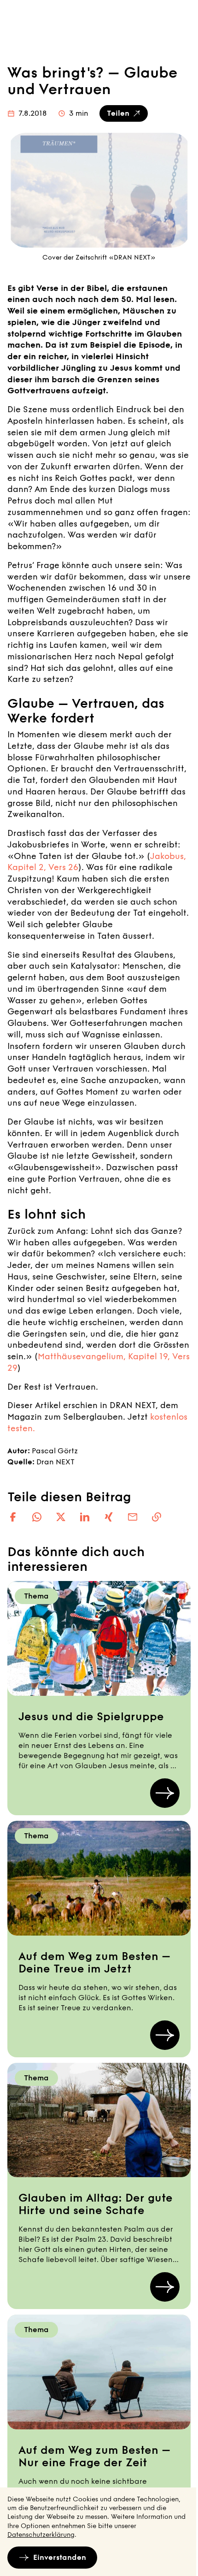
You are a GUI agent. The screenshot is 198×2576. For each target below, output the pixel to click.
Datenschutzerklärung (41, 2535)
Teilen (118, 113)
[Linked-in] (85, 1517)
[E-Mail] (133, 1517)
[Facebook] (13, 1517)
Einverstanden (60, 2557)
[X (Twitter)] (61, 1517)
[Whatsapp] (37, 1517)
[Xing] (109, 1517)
